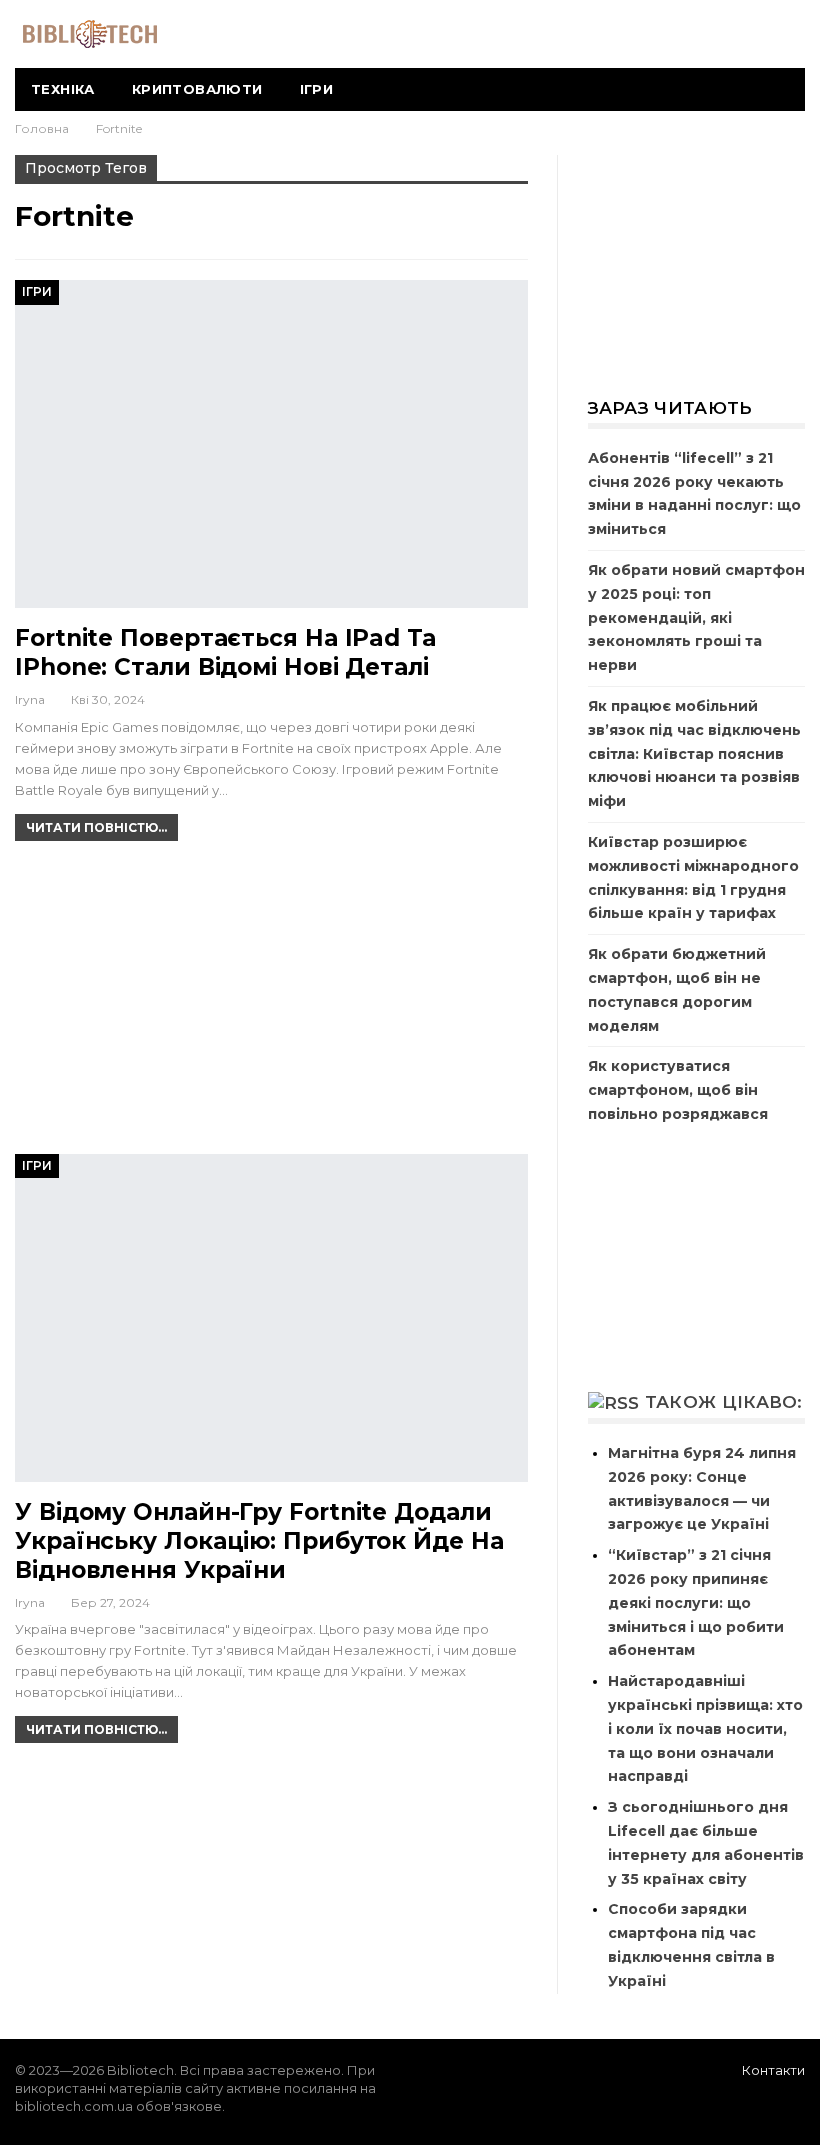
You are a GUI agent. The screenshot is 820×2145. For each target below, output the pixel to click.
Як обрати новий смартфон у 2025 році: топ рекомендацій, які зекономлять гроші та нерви (696, 617)
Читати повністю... (96, 827)
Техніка (63, 89)
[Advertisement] (271, 1006)
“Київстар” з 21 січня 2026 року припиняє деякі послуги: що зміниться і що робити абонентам (696, 1602)
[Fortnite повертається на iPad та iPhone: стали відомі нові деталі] (271, 444)
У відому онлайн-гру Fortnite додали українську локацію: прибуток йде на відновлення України (259, 1541)
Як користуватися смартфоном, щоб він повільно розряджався (678, 1090)
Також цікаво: (724, 1402)
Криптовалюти (197, 89)
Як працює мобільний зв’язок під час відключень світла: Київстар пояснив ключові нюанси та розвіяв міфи (694, 753)
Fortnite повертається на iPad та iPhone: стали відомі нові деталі (225, 652)
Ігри (317, 89)
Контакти (773, 2070)
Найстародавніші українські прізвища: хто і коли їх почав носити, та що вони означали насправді (705, 1728)
